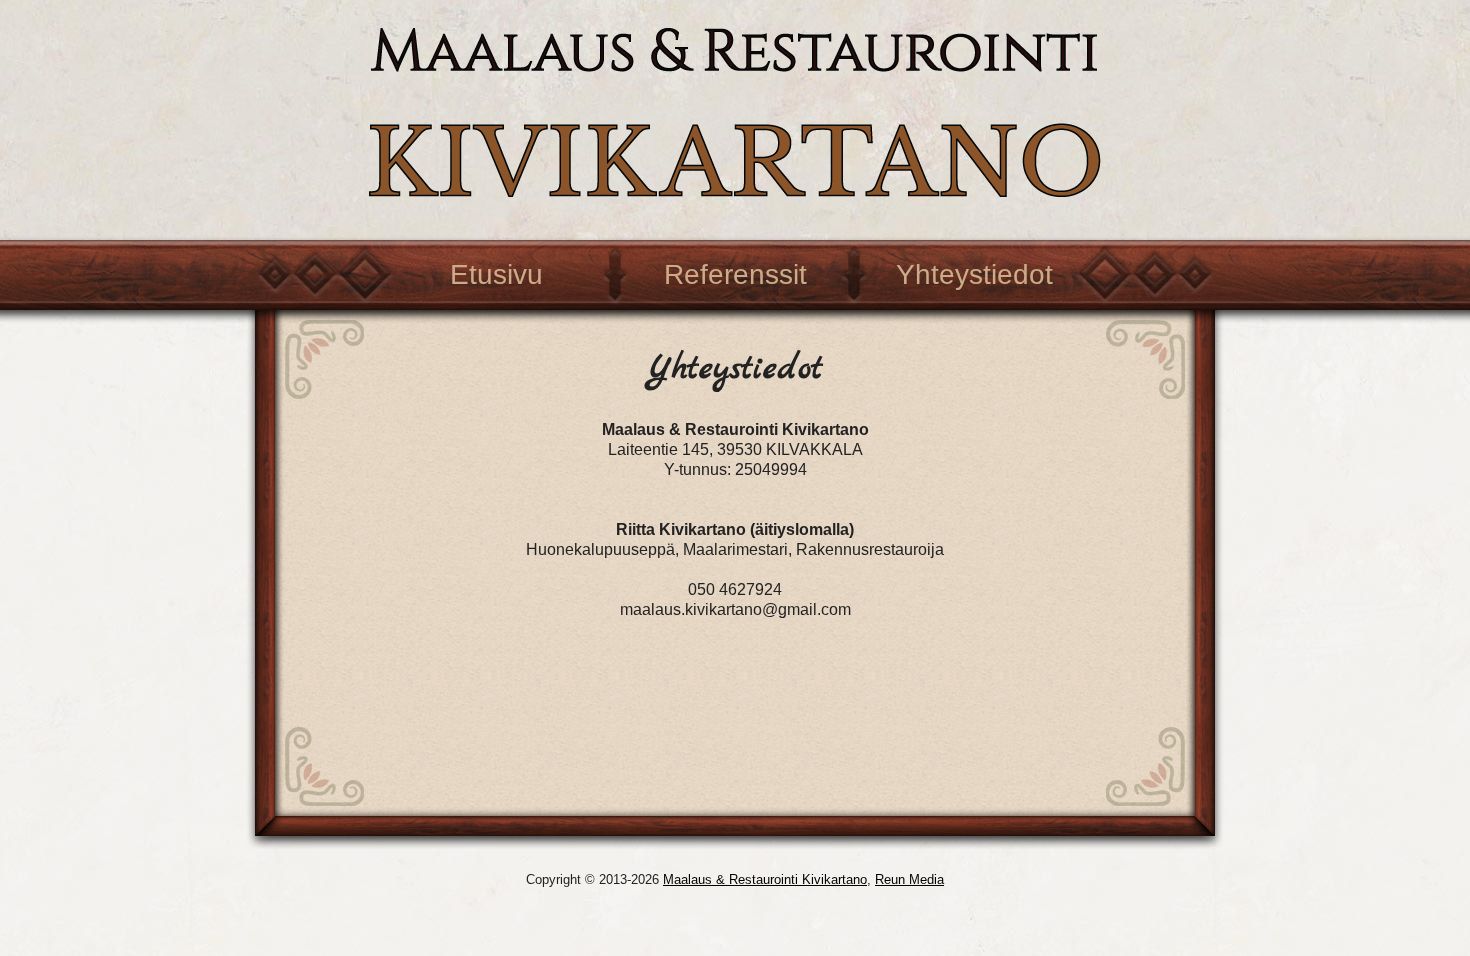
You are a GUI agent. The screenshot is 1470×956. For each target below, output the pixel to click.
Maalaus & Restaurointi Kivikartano (765, 879)
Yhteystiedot (974, 274)
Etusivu (496, 274)
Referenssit (735, 274)
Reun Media (909, 879)
